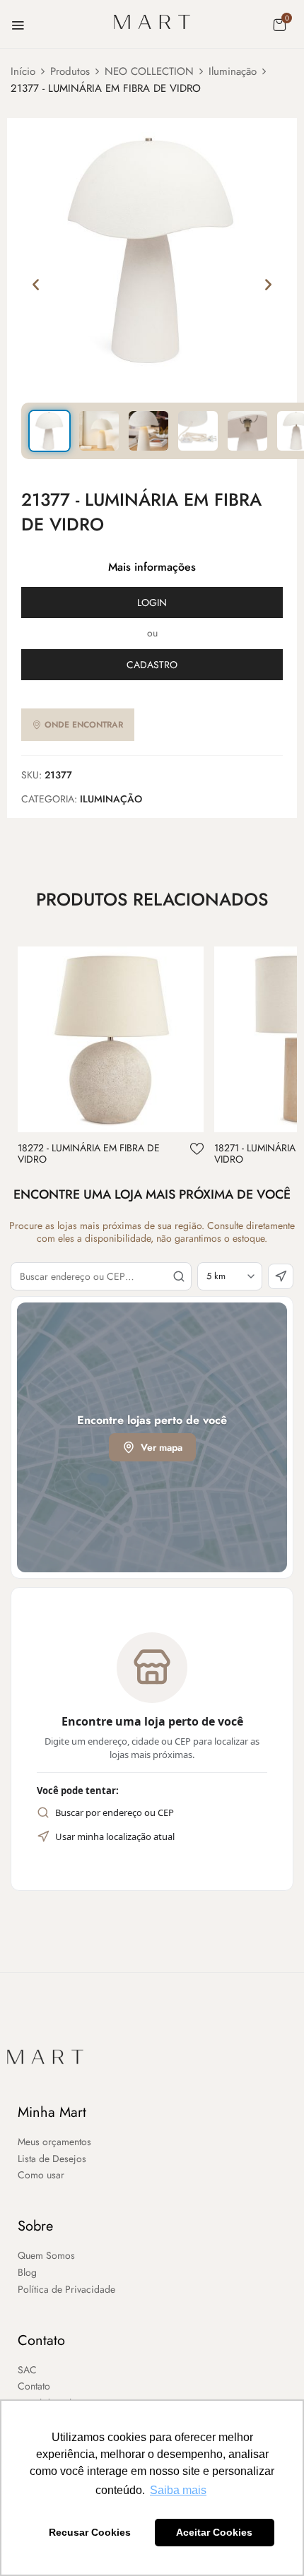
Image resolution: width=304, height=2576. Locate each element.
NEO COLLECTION (149, 71)
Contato (41, 2340)
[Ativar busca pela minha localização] (281, 1276)
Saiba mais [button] (178, 2490)
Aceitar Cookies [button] (214, 2532)
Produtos (70, 71)
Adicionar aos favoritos (197, 1149)
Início (23, 71)
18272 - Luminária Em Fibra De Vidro (89, 1154)
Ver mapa (162, 1447)
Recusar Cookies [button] (90, 2532)
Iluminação (233, 71)
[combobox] (101, 1276)
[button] (279, 25)
